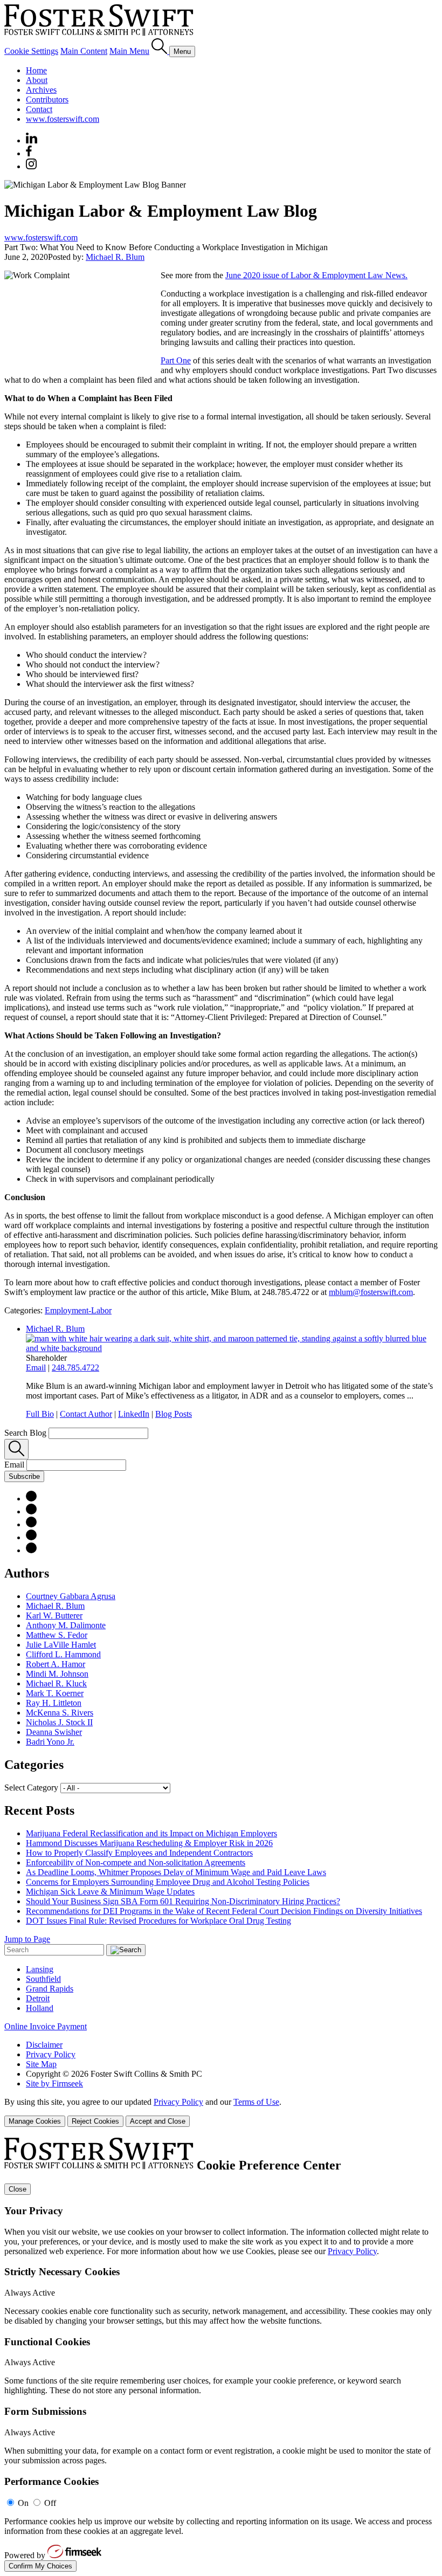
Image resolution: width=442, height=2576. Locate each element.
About (37, 80)
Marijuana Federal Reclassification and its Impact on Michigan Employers (151, 1833)
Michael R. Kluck (56, 1683)
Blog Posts (174, 1414)
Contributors (47, 99)
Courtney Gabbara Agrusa (71, 1596)
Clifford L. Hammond (63, 1654)
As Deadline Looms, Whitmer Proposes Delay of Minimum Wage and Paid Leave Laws (176, 1872)
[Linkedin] (32, 140)
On (23, 2503)
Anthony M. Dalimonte (66, 1625)
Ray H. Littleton (54, 1703)
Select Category (31, 1788)
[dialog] (221, 2112)
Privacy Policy (51, 2054)
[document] (221, 2355)
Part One (176, 360)
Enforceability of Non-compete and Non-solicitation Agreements (136, 1862)
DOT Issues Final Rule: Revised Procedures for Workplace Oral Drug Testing (158, 1921)
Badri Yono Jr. (50, 1742)
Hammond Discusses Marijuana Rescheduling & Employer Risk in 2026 (149, 1843)
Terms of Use (256, 2102)
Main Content (84, 51)
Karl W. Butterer (54, 1616)
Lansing (40, 1969)
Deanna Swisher (54, 1732)
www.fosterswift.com (63, 119)
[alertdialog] (221, 2355)
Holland (40, 2008)
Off (50, 2503)
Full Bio (40, 1414)
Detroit (38, 1998)
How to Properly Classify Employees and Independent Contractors (139, 1853)
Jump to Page (27, 1939)
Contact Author (86, 1414)
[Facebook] (29, 153)
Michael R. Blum (115, 257)
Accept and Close (158, 2121)
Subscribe (24, 1476)
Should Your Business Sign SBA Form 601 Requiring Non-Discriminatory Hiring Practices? (183, 1901)
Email (36, 1368)
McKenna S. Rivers (60, 1713)
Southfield (43, 1979)
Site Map (41, 2064)
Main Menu (129, 51)
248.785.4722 (75, 1368)
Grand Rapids (50, 1989)
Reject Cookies (95, 2121)
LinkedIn (134, 1414)
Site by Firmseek (54, 2083)
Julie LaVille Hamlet (61, 1645)
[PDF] (31, 1499)
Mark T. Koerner (55, 1693)
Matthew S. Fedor (57, 1635)
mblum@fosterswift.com (371, 1292)
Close (18, 2189)
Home (36, 70)
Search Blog (25, 1433)
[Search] (160, 51)
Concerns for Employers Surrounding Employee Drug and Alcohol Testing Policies (168, 1882)
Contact (39, 109)
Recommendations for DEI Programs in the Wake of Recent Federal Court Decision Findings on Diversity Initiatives (224, 1911)
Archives (41, 90)
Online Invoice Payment (46, 2026)
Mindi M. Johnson (57, 1674)
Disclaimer (44, 2045)
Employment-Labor (78, 1310)
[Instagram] (32, 166)
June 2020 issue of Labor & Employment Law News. (316, 275)
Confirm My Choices (40, 2566)
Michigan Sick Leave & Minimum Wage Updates (110, 1892)
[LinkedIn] (31, 1511)
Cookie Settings (31, 51)
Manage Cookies (35, 2121)
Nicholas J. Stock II (59, 1722)
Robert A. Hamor (56, 1664)
